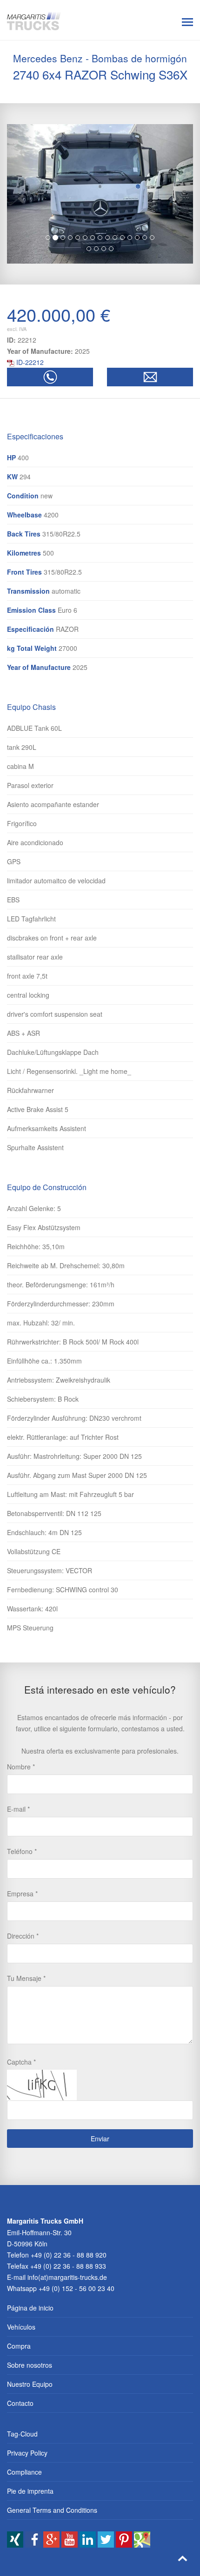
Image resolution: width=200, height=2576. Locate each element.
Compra (19, 2346)
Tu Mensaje (24, 1978)
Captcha (19, 2062)
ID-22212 (30, 362)
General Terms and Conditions (52, 2510)
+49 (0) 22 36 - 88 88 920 (69, 2255)
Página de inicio (30, 2308)
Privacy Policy (27, 2453)
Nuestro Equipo (30, 2384)
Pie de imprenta (30, 2491)
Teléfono (20, 1851)
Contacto (20, 2403)
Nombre (19, 1767)
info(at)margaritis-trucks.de (67, 2277)
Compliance (24, 2472)
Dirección (21, 1936)
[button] (21, 194)
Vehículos (21, 2327)
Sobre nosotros (30, 2365)
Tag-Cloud (22, 2434)
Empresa (20, 1894)
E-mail (16, 1809)
